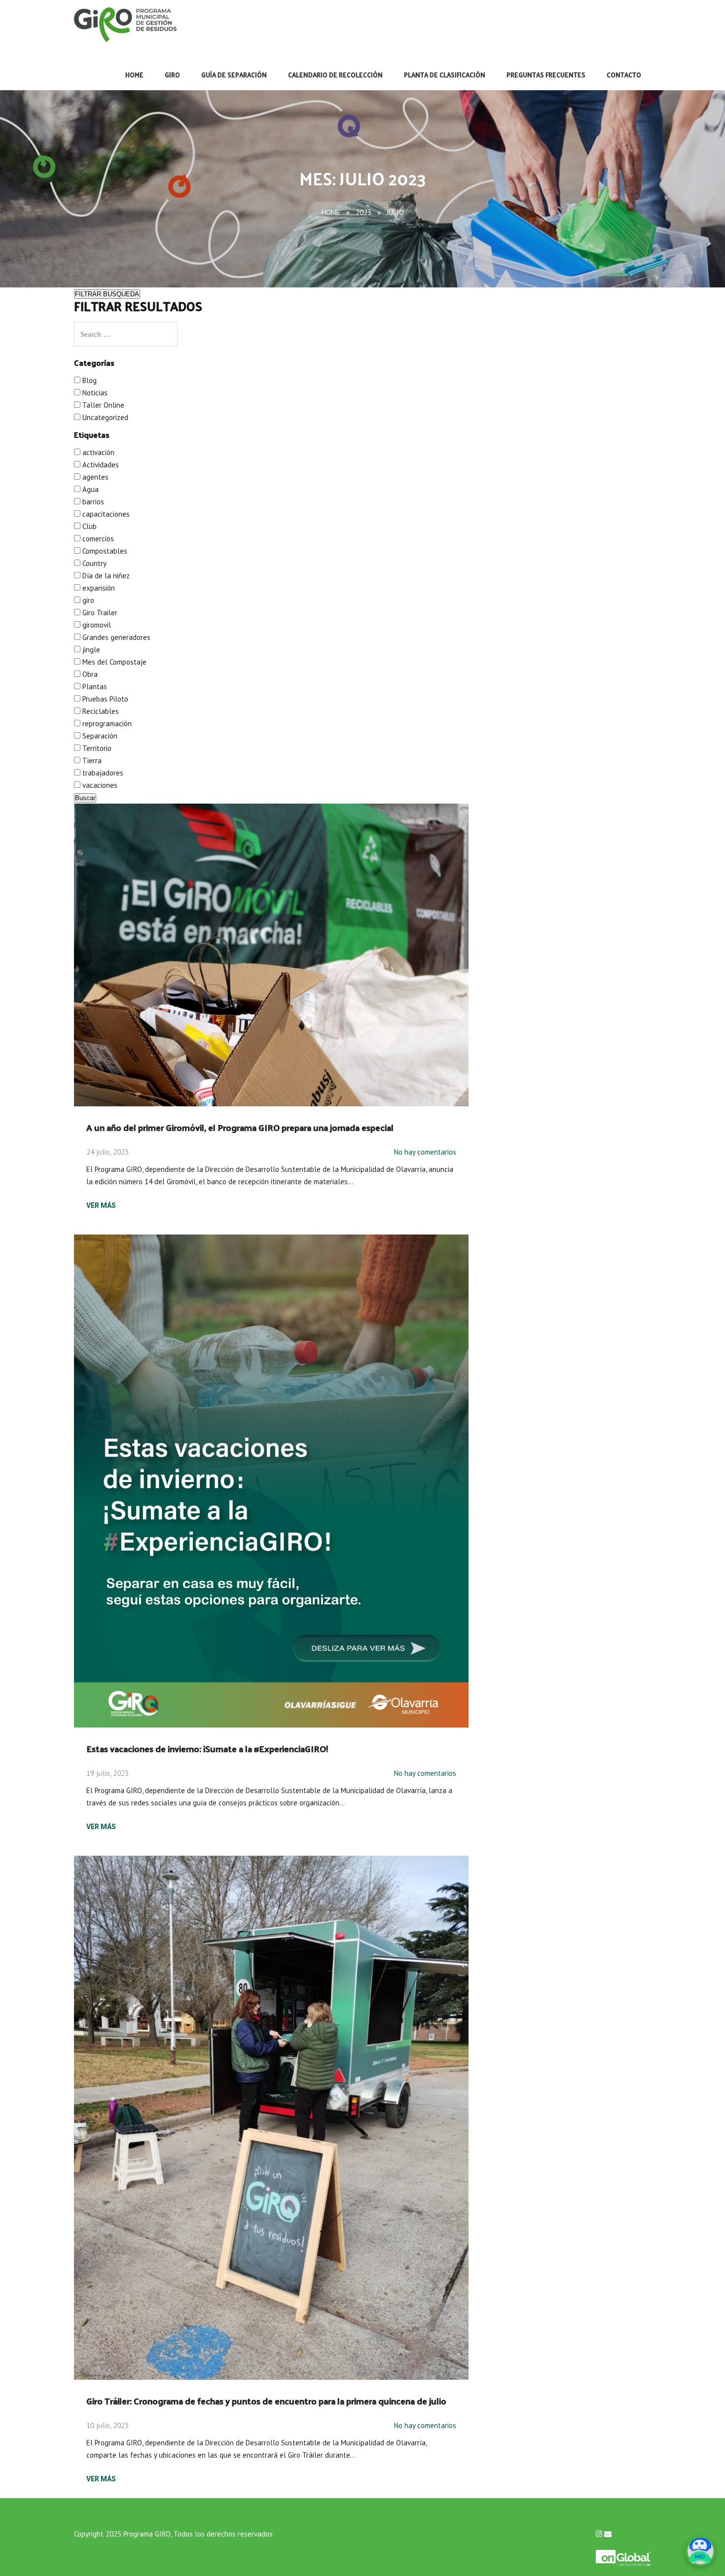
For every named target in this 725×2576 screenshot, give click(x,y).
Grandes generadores (115, 637)
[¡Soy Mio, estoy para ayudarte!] (700, 2551)
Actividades (100, 465)
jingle (90, 650)
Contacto (624, 75)
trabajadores (102, 773)
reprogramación (106, 723)
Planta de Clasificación (445, 75)
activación (97, 452)
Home (134, 75)
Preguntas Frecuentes (546, 75)
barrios (92, 502)
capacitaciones (105, 514)
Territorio (96, 748)
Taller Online (102, 405)
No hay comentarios (425, 1152)
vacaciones (99, 785)
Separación (99, 736)
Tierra (91, 760)
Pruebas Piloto (104, 699)
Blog (89, 380)
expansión (98, 588)
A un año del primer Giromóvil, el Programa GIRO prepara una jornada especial (240, 1127)
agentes (94, 477)
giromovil (96, 625)
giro (87, 600)
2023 (363, 212)
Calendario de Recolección (335, 75)
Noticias (94, 393)
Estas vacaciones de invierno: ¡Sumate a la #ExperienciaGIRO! (207, 1748)
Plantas (94, 687)
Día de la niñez (105, 576)
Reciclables (100, 711)
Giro (172, 75)
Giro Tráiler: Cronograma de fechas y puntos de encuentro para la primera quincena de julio (266, 2401)
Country (93, 563)
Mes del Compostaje (113, 662)
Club (89, 526)
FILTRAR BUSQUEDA (107, 294)
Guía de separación (234, 75)
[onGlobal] (623, 2553)
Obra (89, 674)
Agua (90, 489)
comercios (97, 539)
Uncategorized (104, 417)
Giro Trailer (99, 613)
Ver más (101, 1205)
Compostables (104, 551)
